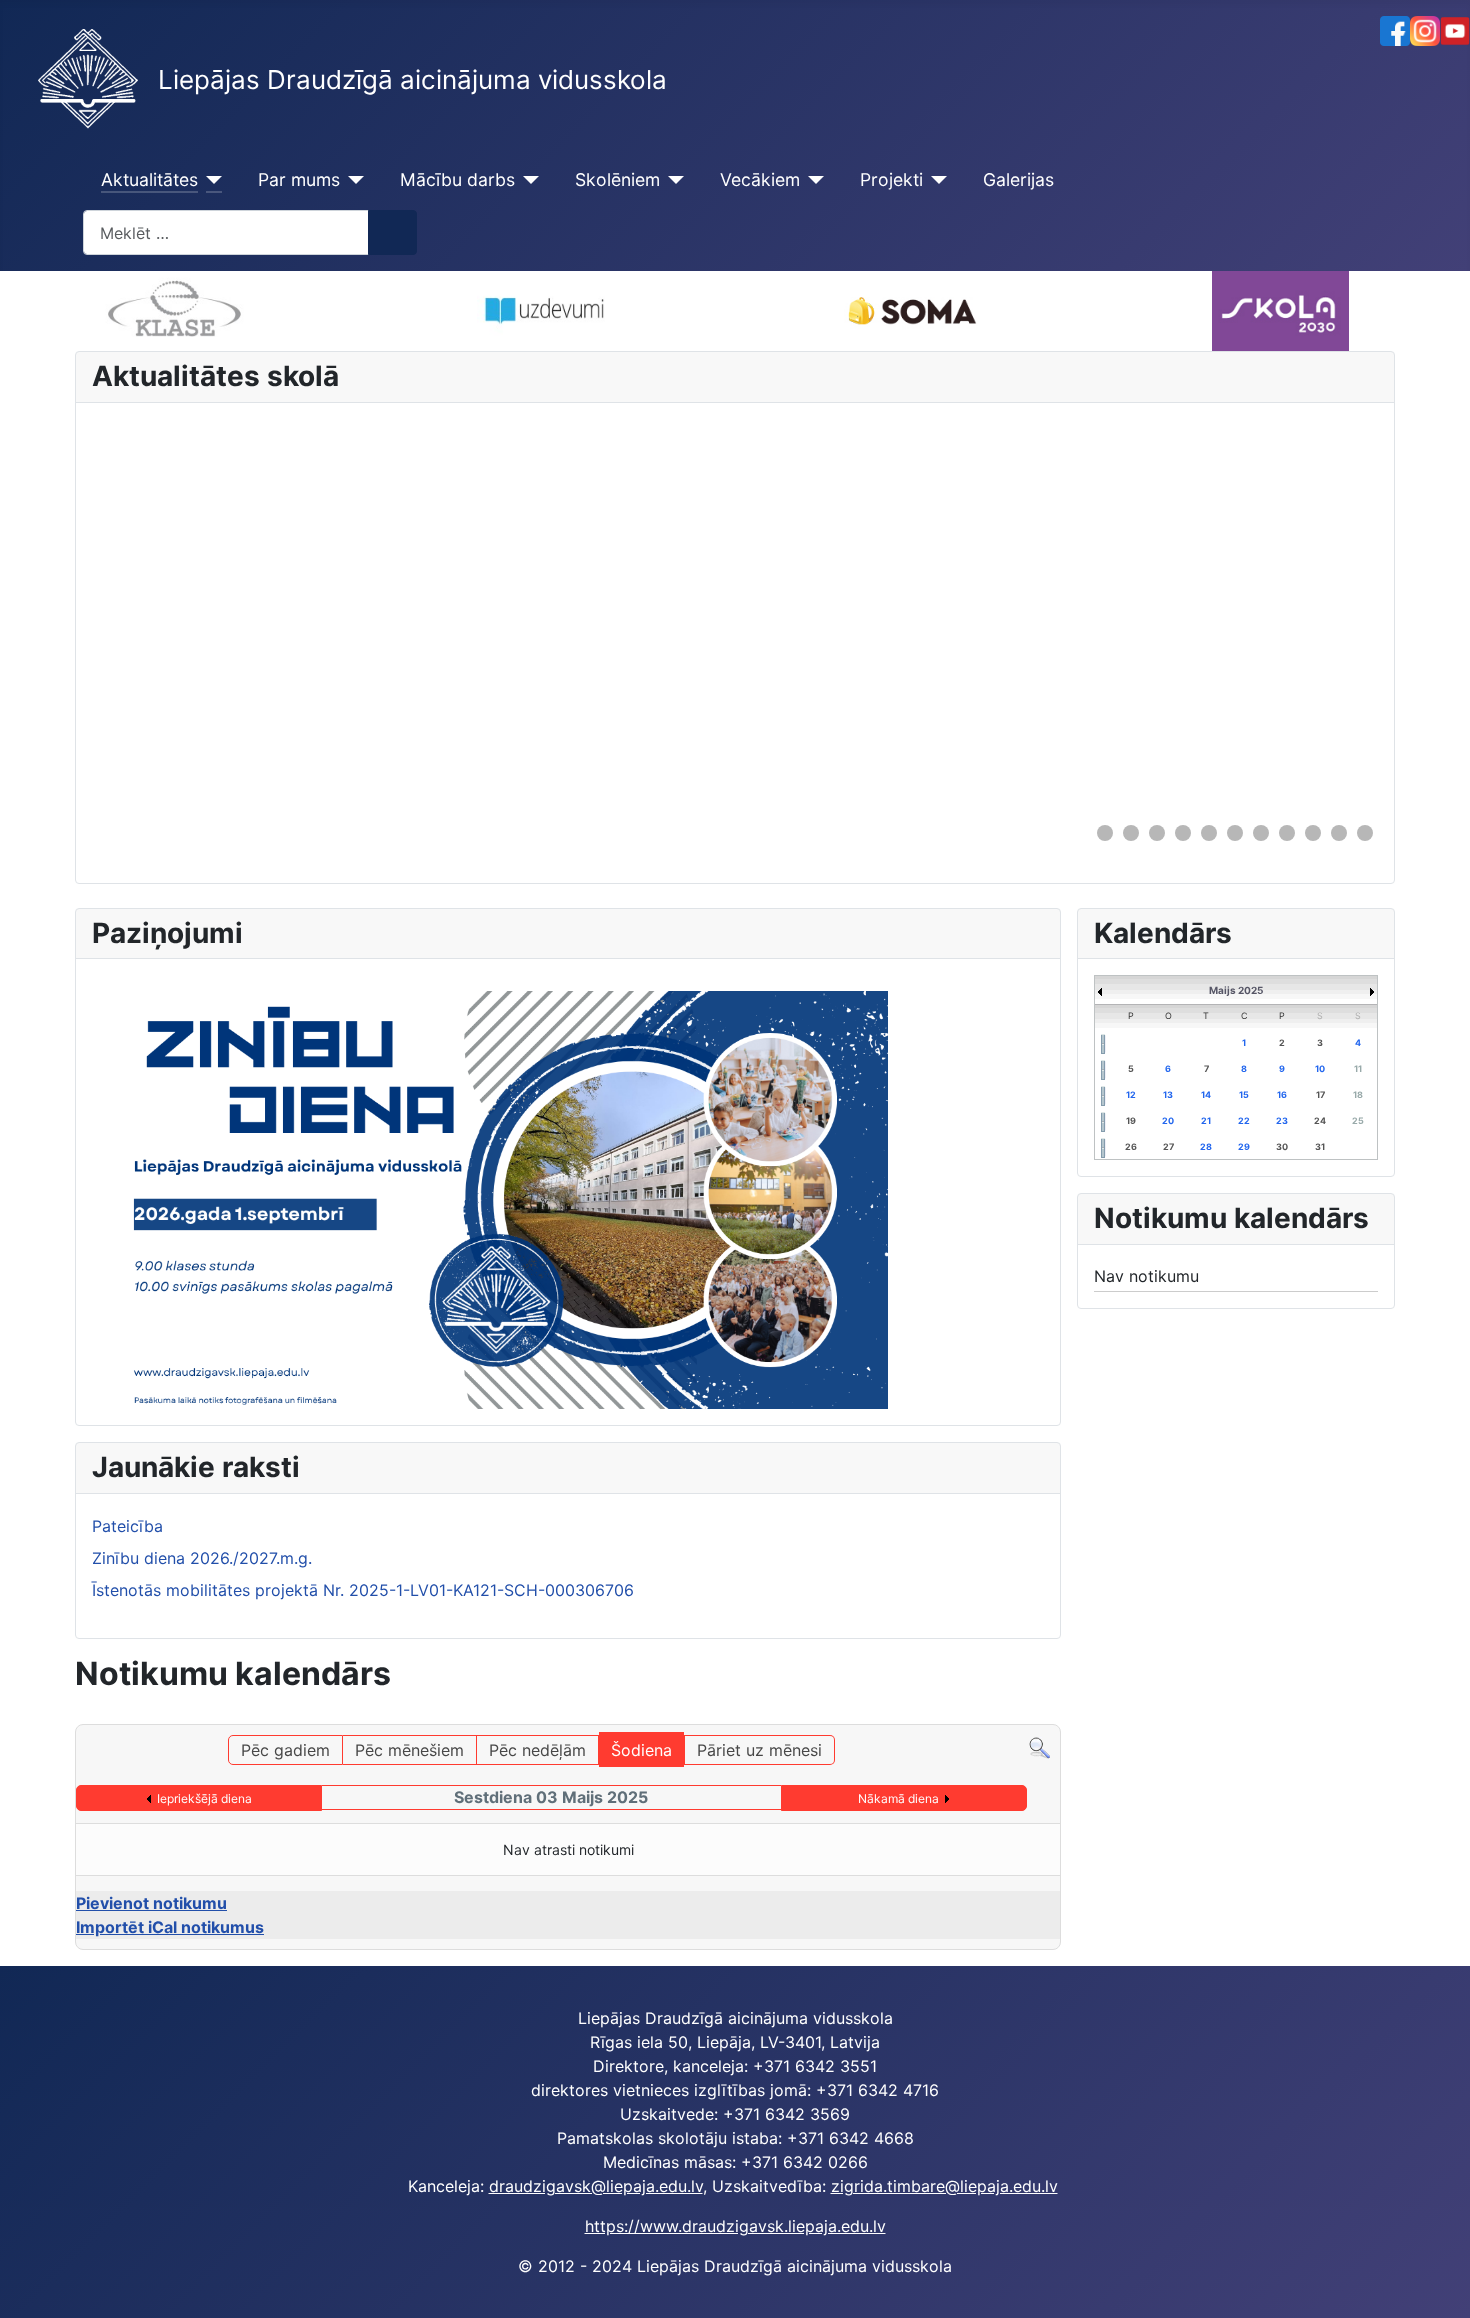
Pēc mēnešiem (409, 1750)
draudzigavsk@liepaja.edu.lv (596, 2186)
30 (1282, 1146)
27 (1168, 1146)
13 (1168, 1094)
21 (1206, 1120)
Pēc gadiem (285, 1750)
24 (1320, 1120)
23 (1282, 1120)
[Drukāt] (1048, 1713)
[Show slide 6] (1235, 833)
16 (1282, 1094)
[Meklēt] (1039, 1747)
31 (1320, 1146)
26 (1131, 1146)
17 (1320, 1094)
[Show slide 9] (1313, 833)
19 (1131, 1120)
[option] (541, 311)
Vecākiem (760, 179)
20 (1168, 1120)
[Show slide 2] (1131, 833)
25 (1358, 1120)
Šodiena (641, 1750)
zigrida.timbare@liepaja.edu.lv (944, 2186)
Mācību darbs (457, 179)
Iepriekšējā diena (204, 1798)
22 (1244, 1120)
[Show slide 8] (1287, 833)
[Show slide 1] (1105, 833)
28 (1206, 1146)
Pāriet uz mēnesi (759, 1750)
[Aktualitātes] (210, 180)
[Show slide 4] (1183, 833)
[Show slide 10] (1339, 833)
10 (1320, 1068)
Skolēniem (617, 179)
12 (1131, 1094)
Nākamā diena (898, 1798)
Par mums (299, 179)
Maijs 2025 (1236, 990)
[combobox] (226, 232)
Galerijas (1018, 179)
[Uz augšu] (1435, 2281)
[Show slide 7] (1261, 833)
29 (1244, 1146)
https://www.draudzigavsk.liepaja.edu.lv (735, 2226)
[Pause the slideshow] (1317, 612)
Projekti (891, 179)
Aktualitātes (149, 179)
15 (1244, 1094)
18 (1358, 1094)
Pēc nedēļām (537, 1750)
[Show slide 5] (1209, 833)
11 (1358, 1068)
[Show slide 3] (1157, 833)
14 (1206, 1094)
